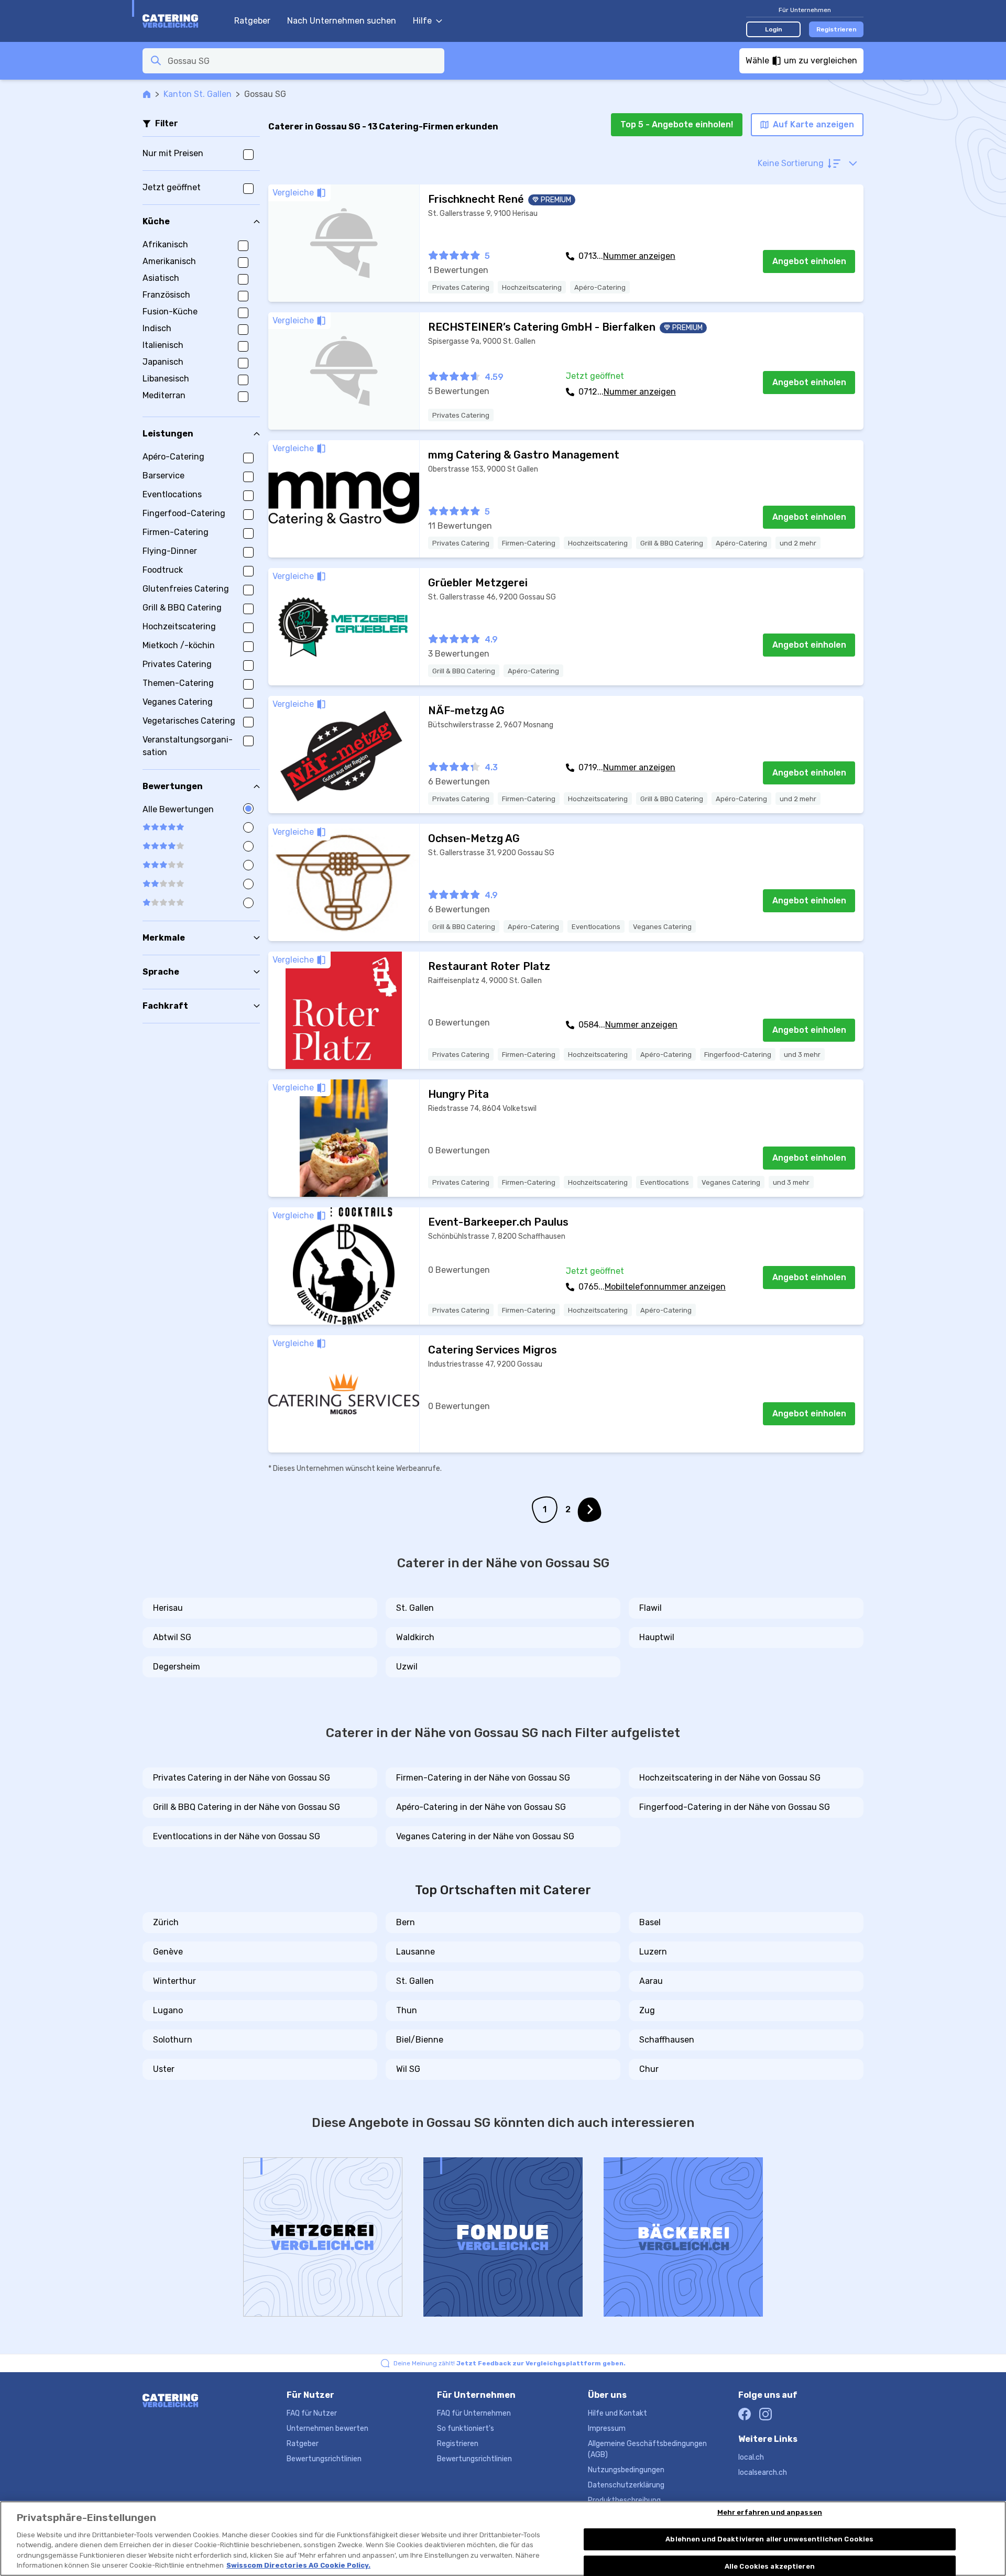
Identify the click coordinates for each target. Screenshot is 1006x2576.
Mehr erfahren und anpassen (770, 2513)
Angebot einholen (809, 261)
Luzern (653, 1952)
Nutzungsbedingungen (626, 2470)
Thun (407, 2010)
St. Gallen (415, 1608)
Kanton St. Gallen (198, 94)
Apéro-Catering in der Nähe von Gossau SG (481, 1807)
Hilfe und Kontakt (617, 2413)
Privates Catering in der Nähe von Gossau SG (242, 1778)
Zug (647, 2010)
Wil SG (408, 2069)
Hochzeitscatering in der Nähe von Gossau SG (730, 1778)
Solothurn (173, 2040)
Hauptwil (657, 1637)
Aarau (651, 1981)
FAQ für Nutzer (312, 2413)
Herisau (168, 1608)
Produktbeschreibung (624, 2500)
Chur (649, 2069)
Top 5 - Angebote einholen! (677, 124)
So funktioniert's (466, 2428)
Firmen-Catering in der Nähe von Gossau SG (483, 1778)
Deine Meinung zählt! (510, 2363)
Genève (168, 1952)
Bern (406, 1922)
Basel (650, 1922)
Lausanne (415, 1952)
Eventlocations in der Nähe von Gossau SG (237, 1836)
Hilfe (422, 21)
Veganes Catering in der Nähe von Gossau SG (485, 1836)
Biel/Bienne (420, 2040)
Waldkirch (415, 1637)
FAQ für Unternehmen (474, 2413)
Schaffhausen (667, 2040)
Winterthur (174, 1981)
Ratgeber (252, 21)
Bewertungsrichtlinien (324, 2459)
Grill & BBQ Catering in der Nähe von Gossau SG (247, 1807)
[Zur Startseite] (183, 21)
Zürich (166, 1922)
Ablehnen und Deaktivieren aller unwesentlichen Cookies (769, 2539)
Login (774, 29)
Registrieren (836, 29)
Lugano (168, 2010)
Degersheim (177, 1667)
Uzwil (407, 1667)
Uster (164, 2069)
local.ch (751, 2457)
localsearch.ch (763, 2473)
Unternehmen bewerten (327, 2428)
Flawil (650, 1608)
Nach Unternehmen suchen (342, 21)
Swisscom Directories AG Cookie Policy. (298, 2565)
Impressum (607, 2428)
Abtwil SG (172, 1637)
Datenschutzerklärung (626, 2485)
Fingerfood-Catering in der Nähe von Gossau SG (735, 1807)
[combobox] (303, 61)
